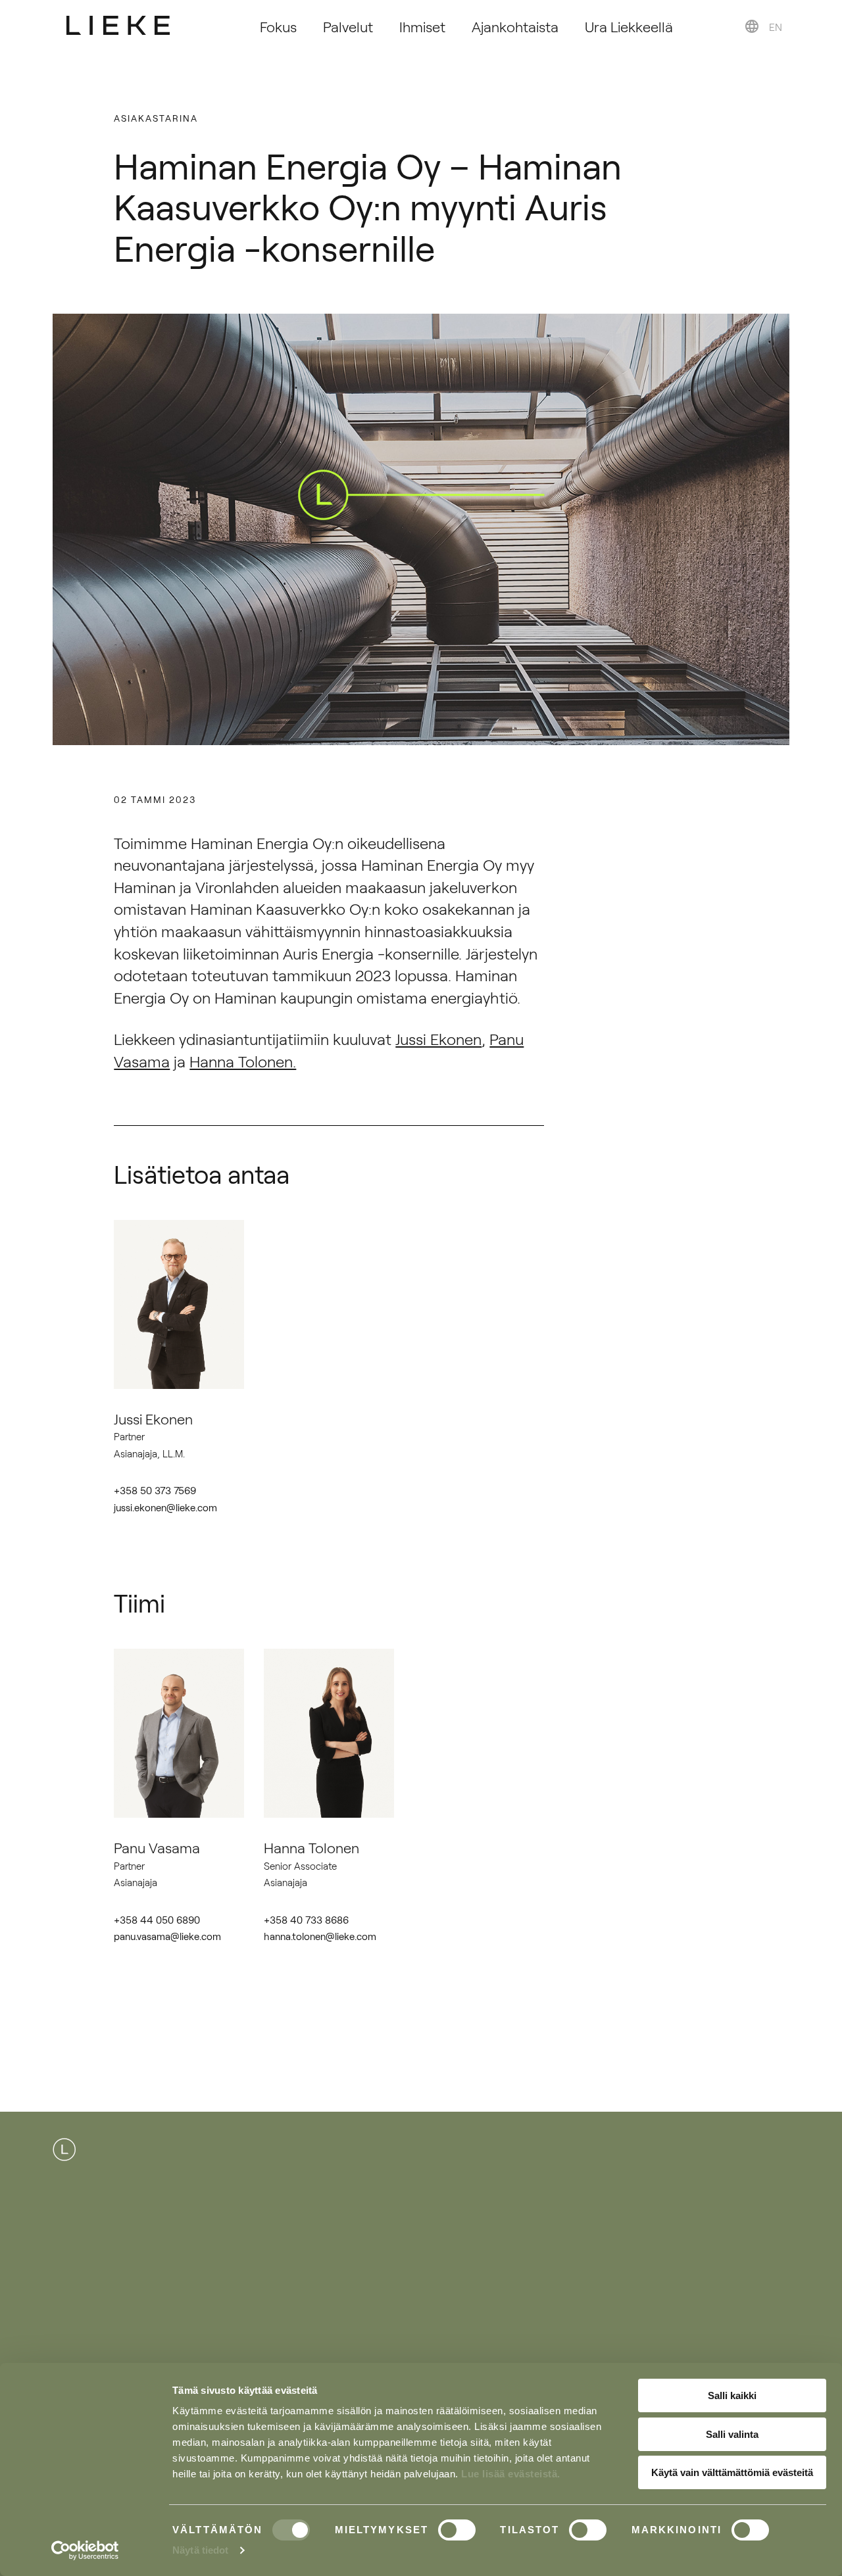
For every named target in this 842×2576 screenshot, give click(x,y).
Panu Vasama (157, 1847)
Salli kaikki (732, 2395)
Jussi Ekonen (438, 1038)
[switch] (457, 2530)
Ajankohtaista (515, 26)
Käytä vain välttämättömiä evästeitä (732, 2472)
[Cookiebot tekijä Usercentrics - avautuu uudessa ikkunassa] (85, 2550)
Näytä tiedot (200, 2550)
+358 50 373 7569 (155, 1490)
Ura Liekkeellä (629, 26)
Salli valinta (732, 2434)
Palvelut (348, 26)
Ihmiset (422, 26)
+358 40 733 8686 (306, 1919)
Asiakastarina (156, 118)
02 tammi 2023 (155, 799)
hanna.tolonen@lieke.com (320, 1936)
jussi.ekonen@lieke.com (165, 1507)
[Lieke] (118, 25)
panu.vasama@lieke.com (167, 1936)
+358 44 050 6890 (157, 1919)
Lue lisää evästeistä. (511, 2474)
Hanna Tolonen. (243, 1061)
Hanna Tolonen (311, 1847)
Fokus (278, 26)
